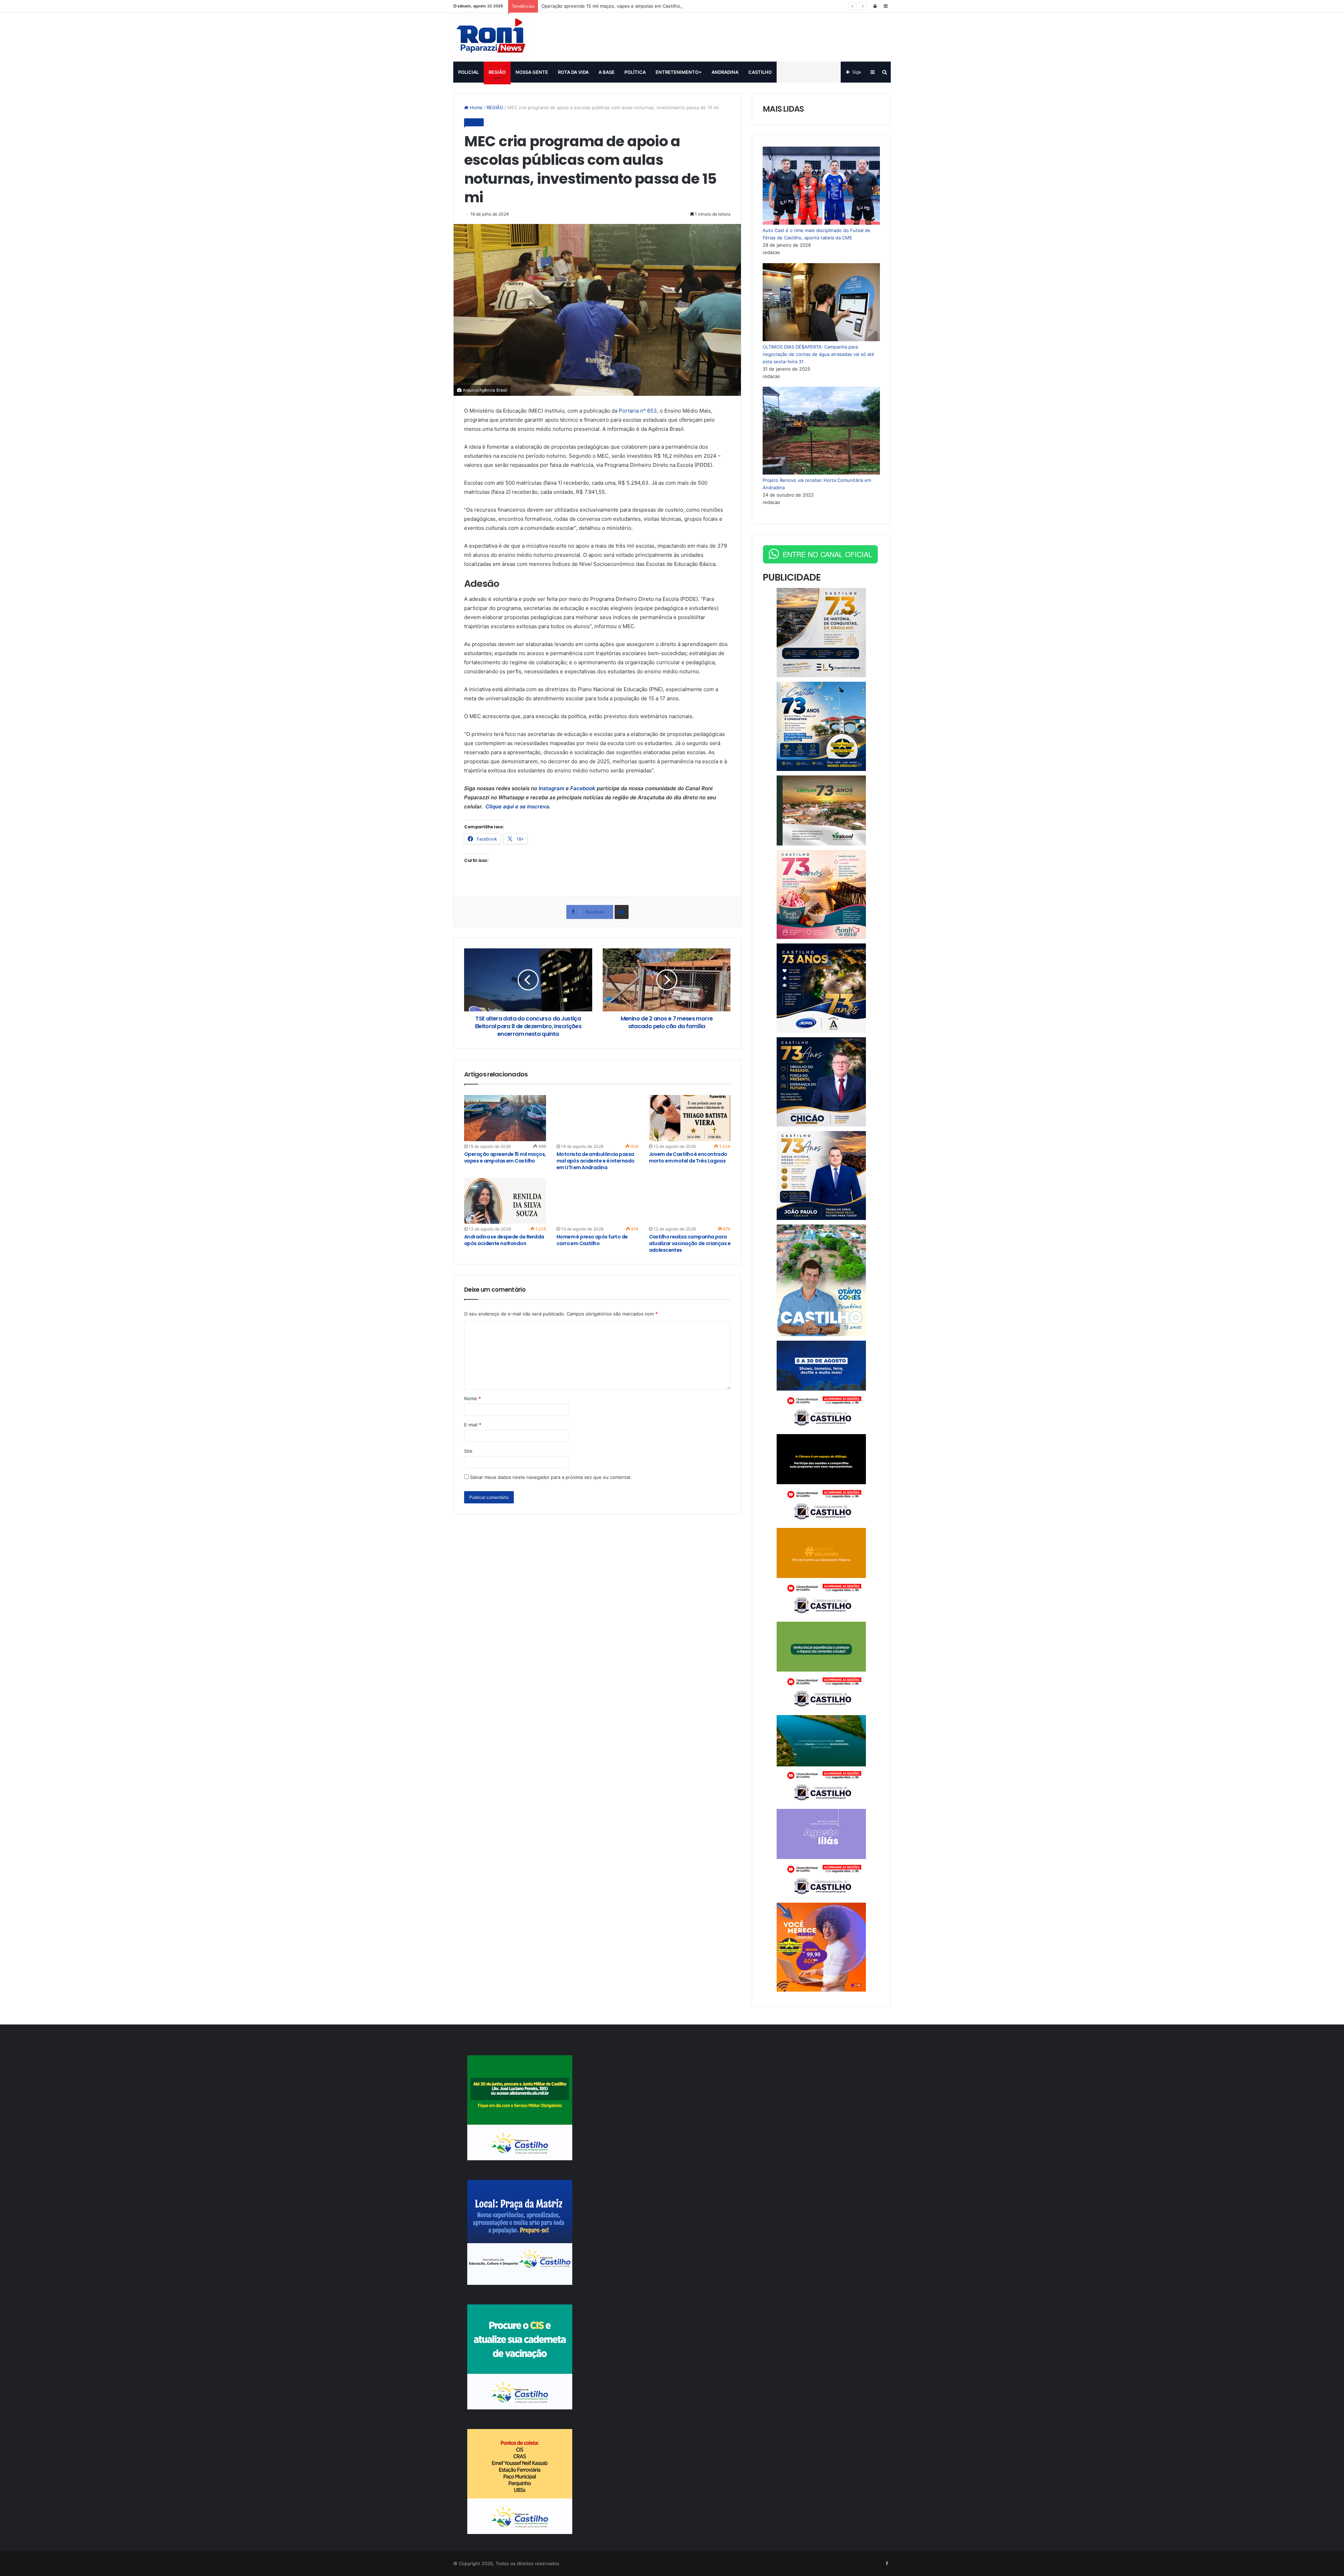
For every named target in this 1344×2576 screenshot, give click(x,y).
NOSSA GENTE (532, 72)
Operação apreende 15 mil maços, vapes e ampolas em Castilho (611, 6)
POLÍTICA (635, 72)
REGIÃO (497, 72)
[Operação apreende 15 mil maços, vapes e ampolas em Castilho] (505, 1118)
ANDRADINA (725, 72)
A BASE (607, 72)
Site (468, 1451)
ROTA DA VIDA (573, 72)
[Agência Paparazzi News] (492, 37)
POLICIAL (468, 72)
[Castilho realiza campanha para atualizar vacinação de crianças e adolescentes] (690, 1201)
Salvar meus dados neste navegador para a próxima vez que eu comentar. (551, 1477)
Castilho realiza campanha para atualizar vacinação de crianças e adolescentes (690, 1243)
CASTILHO (760, 72)
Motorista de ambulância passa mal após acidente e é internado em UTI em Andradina (596, 1161)
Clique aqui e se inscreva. (517, 806)
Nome (472, 1398)
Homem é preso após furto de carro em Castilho (592, 1240)
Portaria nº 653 (638, 411)
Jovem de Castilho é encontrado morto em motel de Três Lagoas (688, 1157)
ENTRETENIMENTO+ (679, 72)
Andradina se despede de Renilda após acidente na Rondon (504, 1240)
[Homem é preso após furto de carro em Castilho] (597, 1201)
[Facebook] (887, 2564)
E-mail (473, 1425)
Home (475, 107)
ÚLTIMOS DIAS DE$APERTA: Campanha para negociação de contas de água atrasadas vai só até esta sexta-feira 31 (818, 354)
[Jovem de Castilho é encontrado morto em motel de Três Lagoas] (690, 1118)
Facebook (583, 788)
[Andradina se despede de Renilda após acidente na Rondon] (505, 1201)
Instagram (552, 788)
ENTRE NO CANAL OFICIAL (827, 554)
